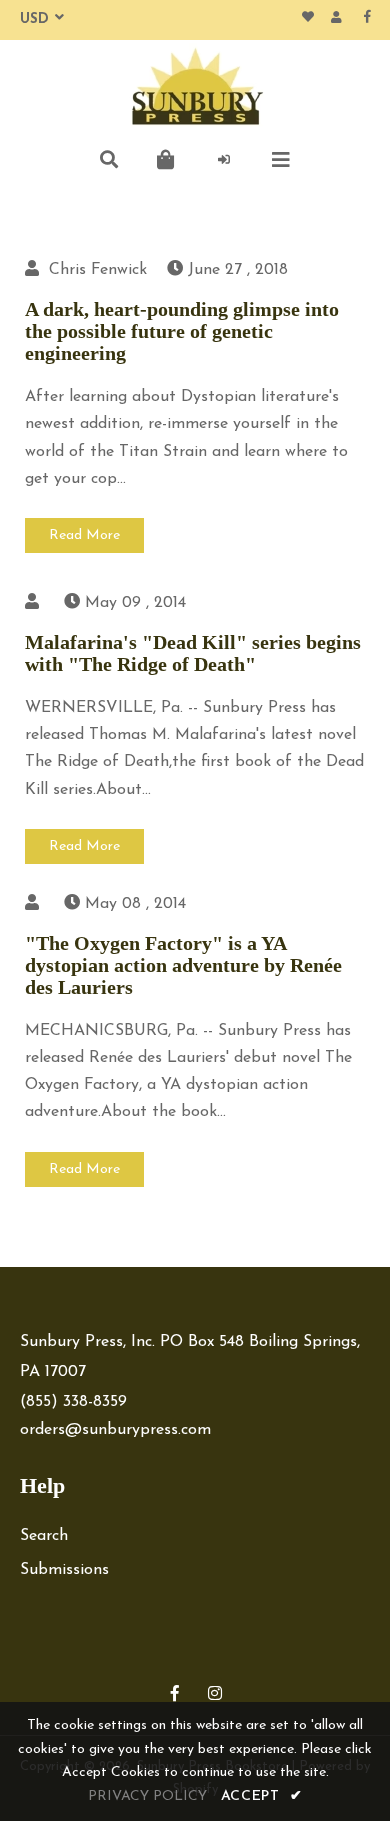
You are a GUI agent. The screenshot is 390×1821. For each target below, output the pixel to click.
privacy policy (147, 1796)
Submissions (64, 1570)
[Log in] (224, 160)
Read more (84, 535)
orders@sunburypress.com (115, 1430)
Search (44, 1536)
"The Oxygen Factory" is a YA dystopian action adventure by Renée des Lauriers (183, 965)
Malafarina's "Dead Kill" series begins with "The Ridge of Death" (193, 653)
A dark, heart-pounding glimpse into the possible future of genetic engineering (182, 331)
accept (262, 1796)
